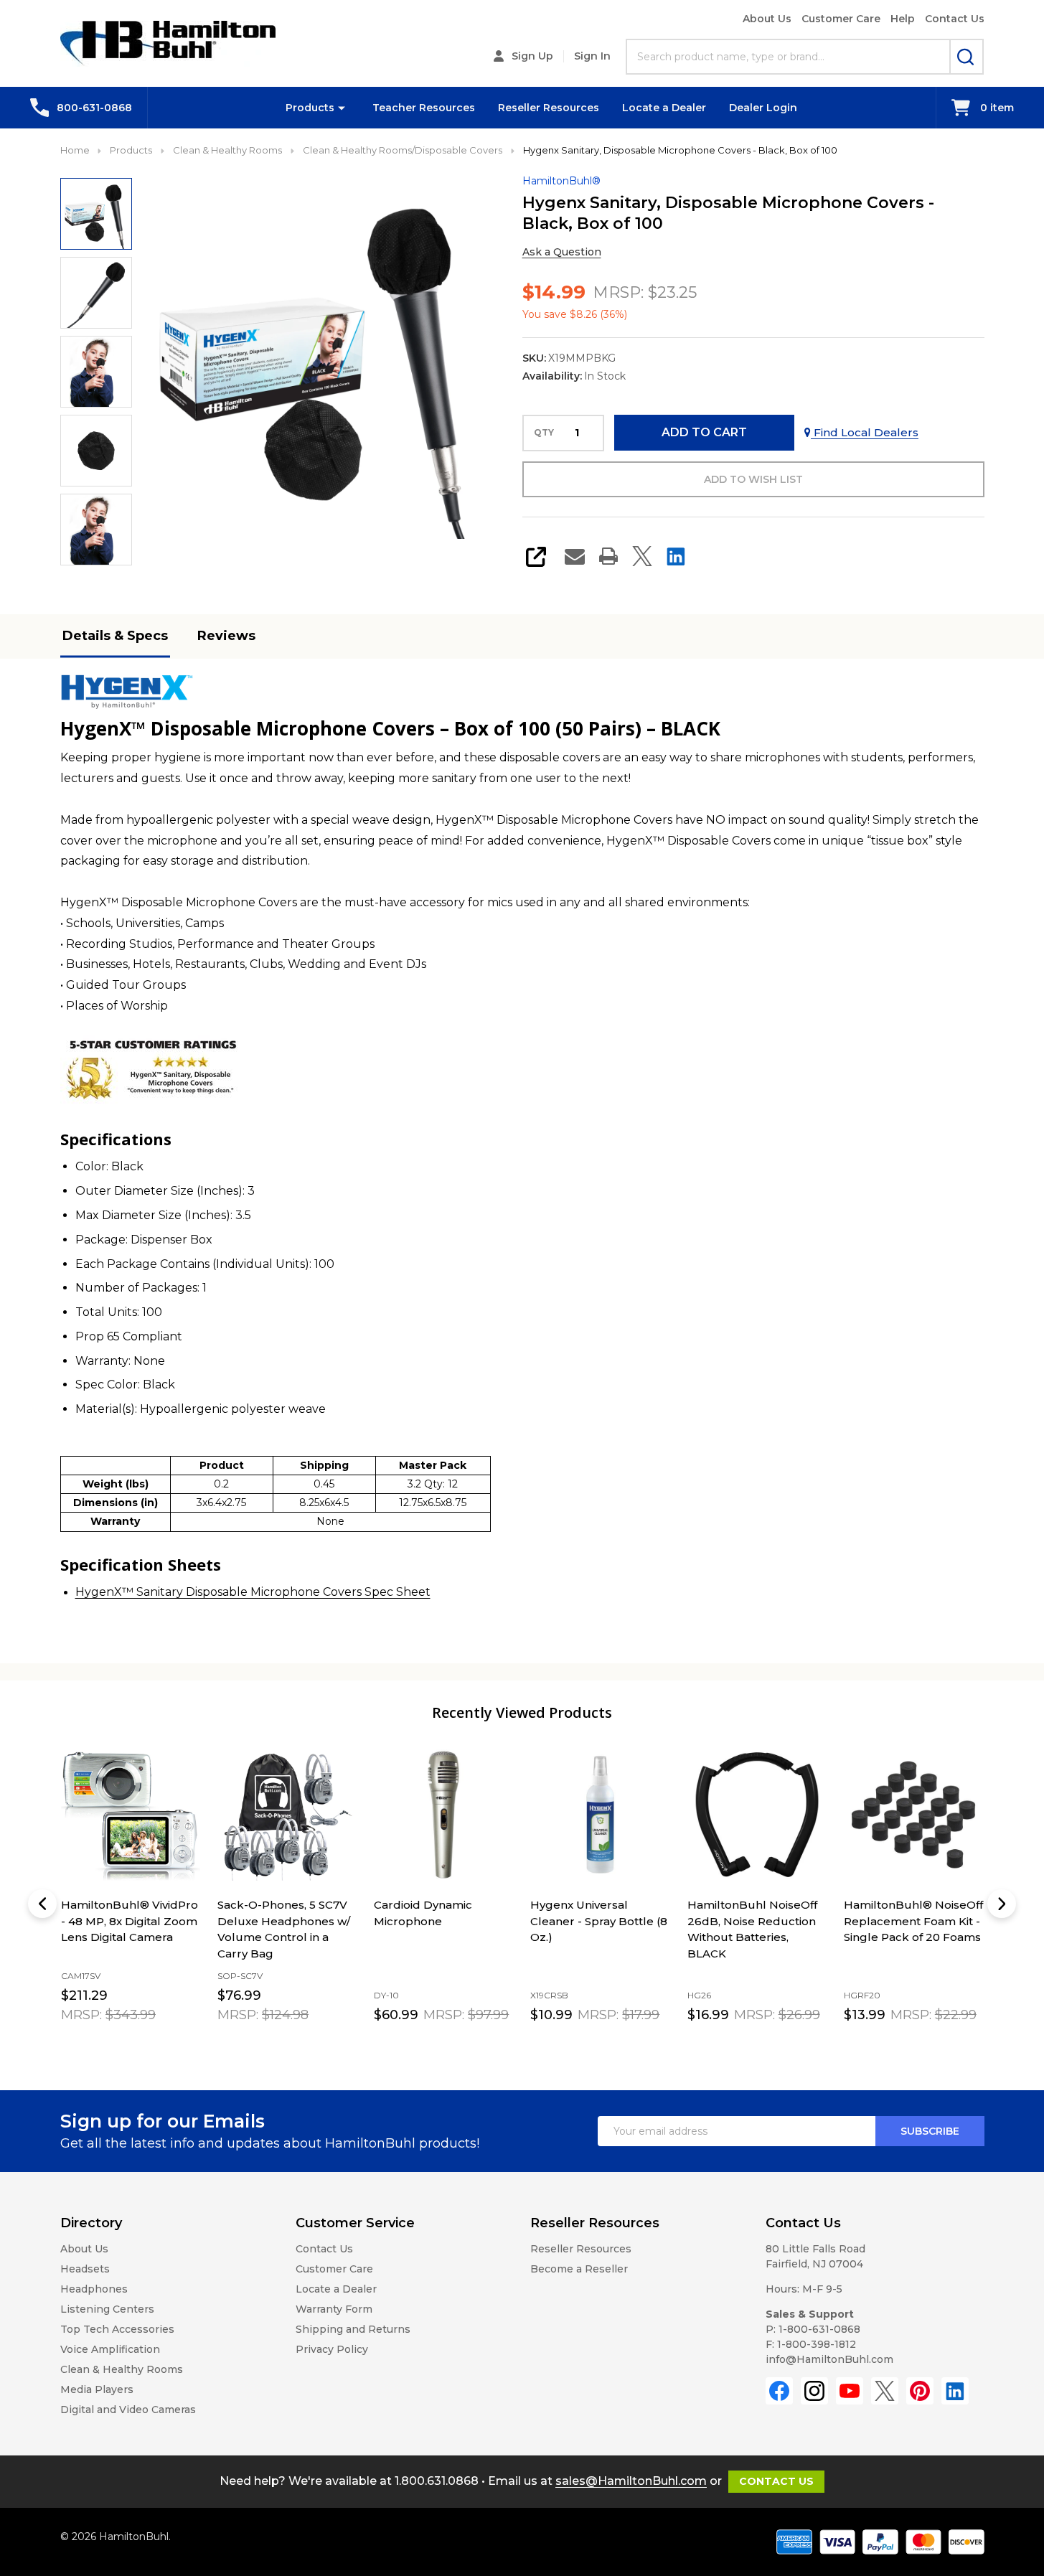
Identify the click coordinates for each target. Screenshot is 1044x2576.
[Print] (608, 556)
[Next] (1002, 1904)
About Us (767, 19)
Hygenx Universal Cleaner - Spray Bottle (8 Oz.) (599, 1921)
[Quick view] (136, 2047)
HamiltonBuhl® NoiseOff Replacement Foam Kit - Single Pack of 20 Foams (913, 1921)
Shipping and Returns (353, 2329)
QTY (544, 433)
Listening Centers (107, 2309)
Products (310, 108)
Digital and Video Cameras (128, 2410)
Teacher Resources (424, 108)
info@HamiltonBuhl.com (829, 2359)
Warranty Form (334, 2309)
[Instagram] (814, 2391)
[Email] (575, 556)
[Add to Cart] (104, 2046)
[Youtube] (850, 2391)
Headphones (94, 2289)
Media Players (97, 2389)
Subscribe (930, 2131)
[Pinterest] (920, 2391)
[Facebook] (779, 2391)
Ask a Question (562, 252)
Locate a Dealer (664, 108)
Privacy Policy (332, 2349)
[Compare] (168, 2047)
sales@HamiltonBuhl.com (631, 2481)
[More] (342, 108)
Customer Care (841, 19)
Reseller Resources (549, 108)
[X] (642, 556)
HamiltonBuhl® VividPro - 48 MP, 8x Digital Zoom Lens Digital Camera (130, 1921)
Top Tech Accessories (117, 2329)
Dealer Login (763, 108)
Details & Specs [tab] (115, 636)
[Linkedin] (676, 556)
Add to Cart (704, 432)
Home (75, 150)
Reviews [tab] (226, 636)
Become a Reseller (579, 2269)
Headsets (85, 2269)
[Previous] (42, 1904)
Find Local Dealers (865, 432)
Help (903, 19)
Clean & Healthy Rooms (122, 2369)
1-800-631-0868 (819, 2329)
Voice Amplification (110, 2349)
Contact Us (955, 19)
